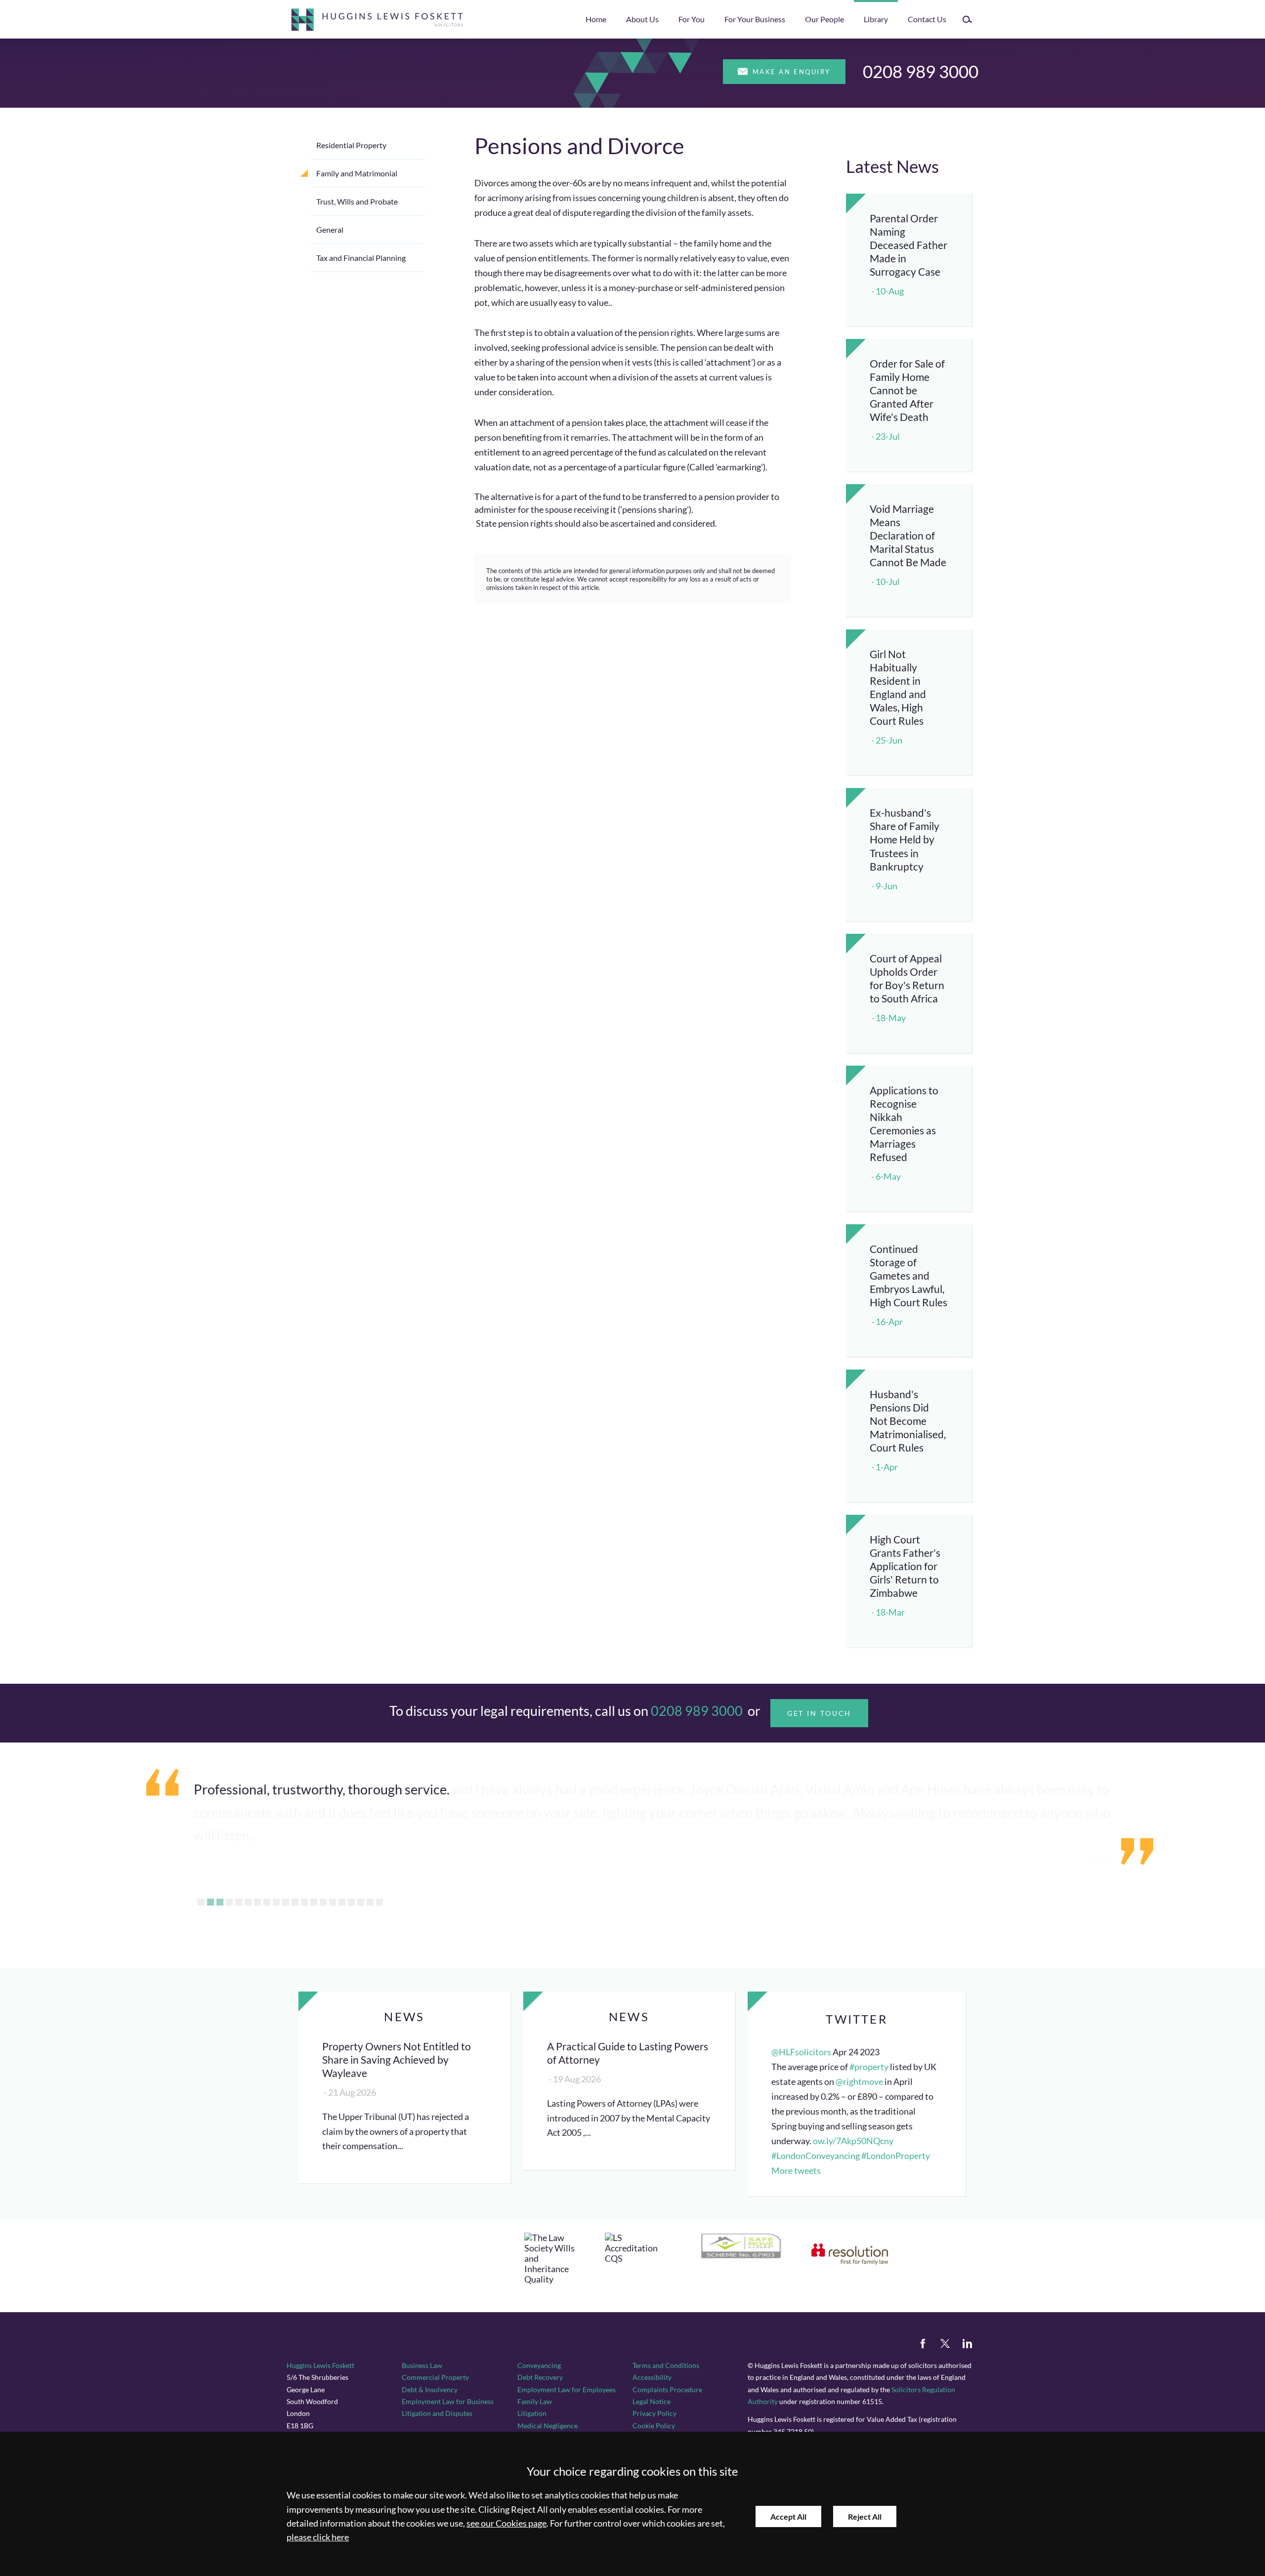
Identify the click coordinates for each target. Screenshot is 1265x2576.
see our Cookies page (506, 2523)
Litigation (532, 2413)
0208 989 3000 (921, 71)
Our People (824, 19)
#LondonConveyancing (816, 2156)
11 (295, 1902)
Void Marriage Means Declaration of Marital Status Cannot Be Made (908, 535)
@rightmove (859, 2082)
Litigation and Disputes (437, 2413)
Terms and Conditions (666, 2365)
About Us (642, 19)
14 (323, 1902)
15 (333, 1902)
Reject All (865, 2516)
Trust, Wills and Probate (357, 201)
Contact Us (927, 19)
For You (692, 19)
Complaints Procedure (667, 2389)
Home (596, 19)
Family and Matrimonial (357, 173)
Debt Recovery (540, 2377)
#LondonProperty (896, 2156)
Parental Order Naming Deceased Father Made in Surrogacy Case (908, 245)
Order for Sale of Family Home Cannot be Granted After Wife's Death (907, 390)
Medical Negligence (548, 2426)
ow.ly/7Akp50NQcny (853, 2141)
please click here (318, 2537)
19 (370, 1902)
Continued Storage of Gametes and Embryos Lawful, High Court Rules (908, 1275)
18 (361, 1902)
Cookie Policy (654, 2426)
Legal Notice (652, 2401)
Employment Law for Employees (567, 2389)
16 (342, 1902)
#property (869, 2067)
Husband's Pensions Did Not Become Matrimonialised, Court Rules (908, 1421)
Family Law (535, 2401)
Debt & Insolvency (430, 2389)
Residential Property (351, 145)
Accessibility (652, 2377)
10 (286, 1902)
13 (314, 1902)
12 (304, 1902)
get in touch (820, 1713)
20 (379, 1902)
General (330, 229)
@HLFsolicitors (801, 2052)
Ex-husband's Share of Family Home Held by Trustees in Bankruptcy (905, 839)
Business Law (422, 2365)
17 (351, 1902)
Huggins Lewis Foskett (320, 2365)
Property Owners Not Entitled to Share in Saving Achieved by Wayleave (397, 2059)
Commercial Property (435, 2377)
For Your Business (755, 19)
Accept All (788, 2516)
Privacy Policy (654, 2413)
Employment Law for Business (448, 2401)
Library (876, 19)
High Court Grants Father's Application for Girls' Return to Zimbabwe (905, 1566)
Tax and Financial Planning (361, 258)
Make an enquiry (792, 72)
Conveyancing (539, 2365)
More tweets (796, 2171)
